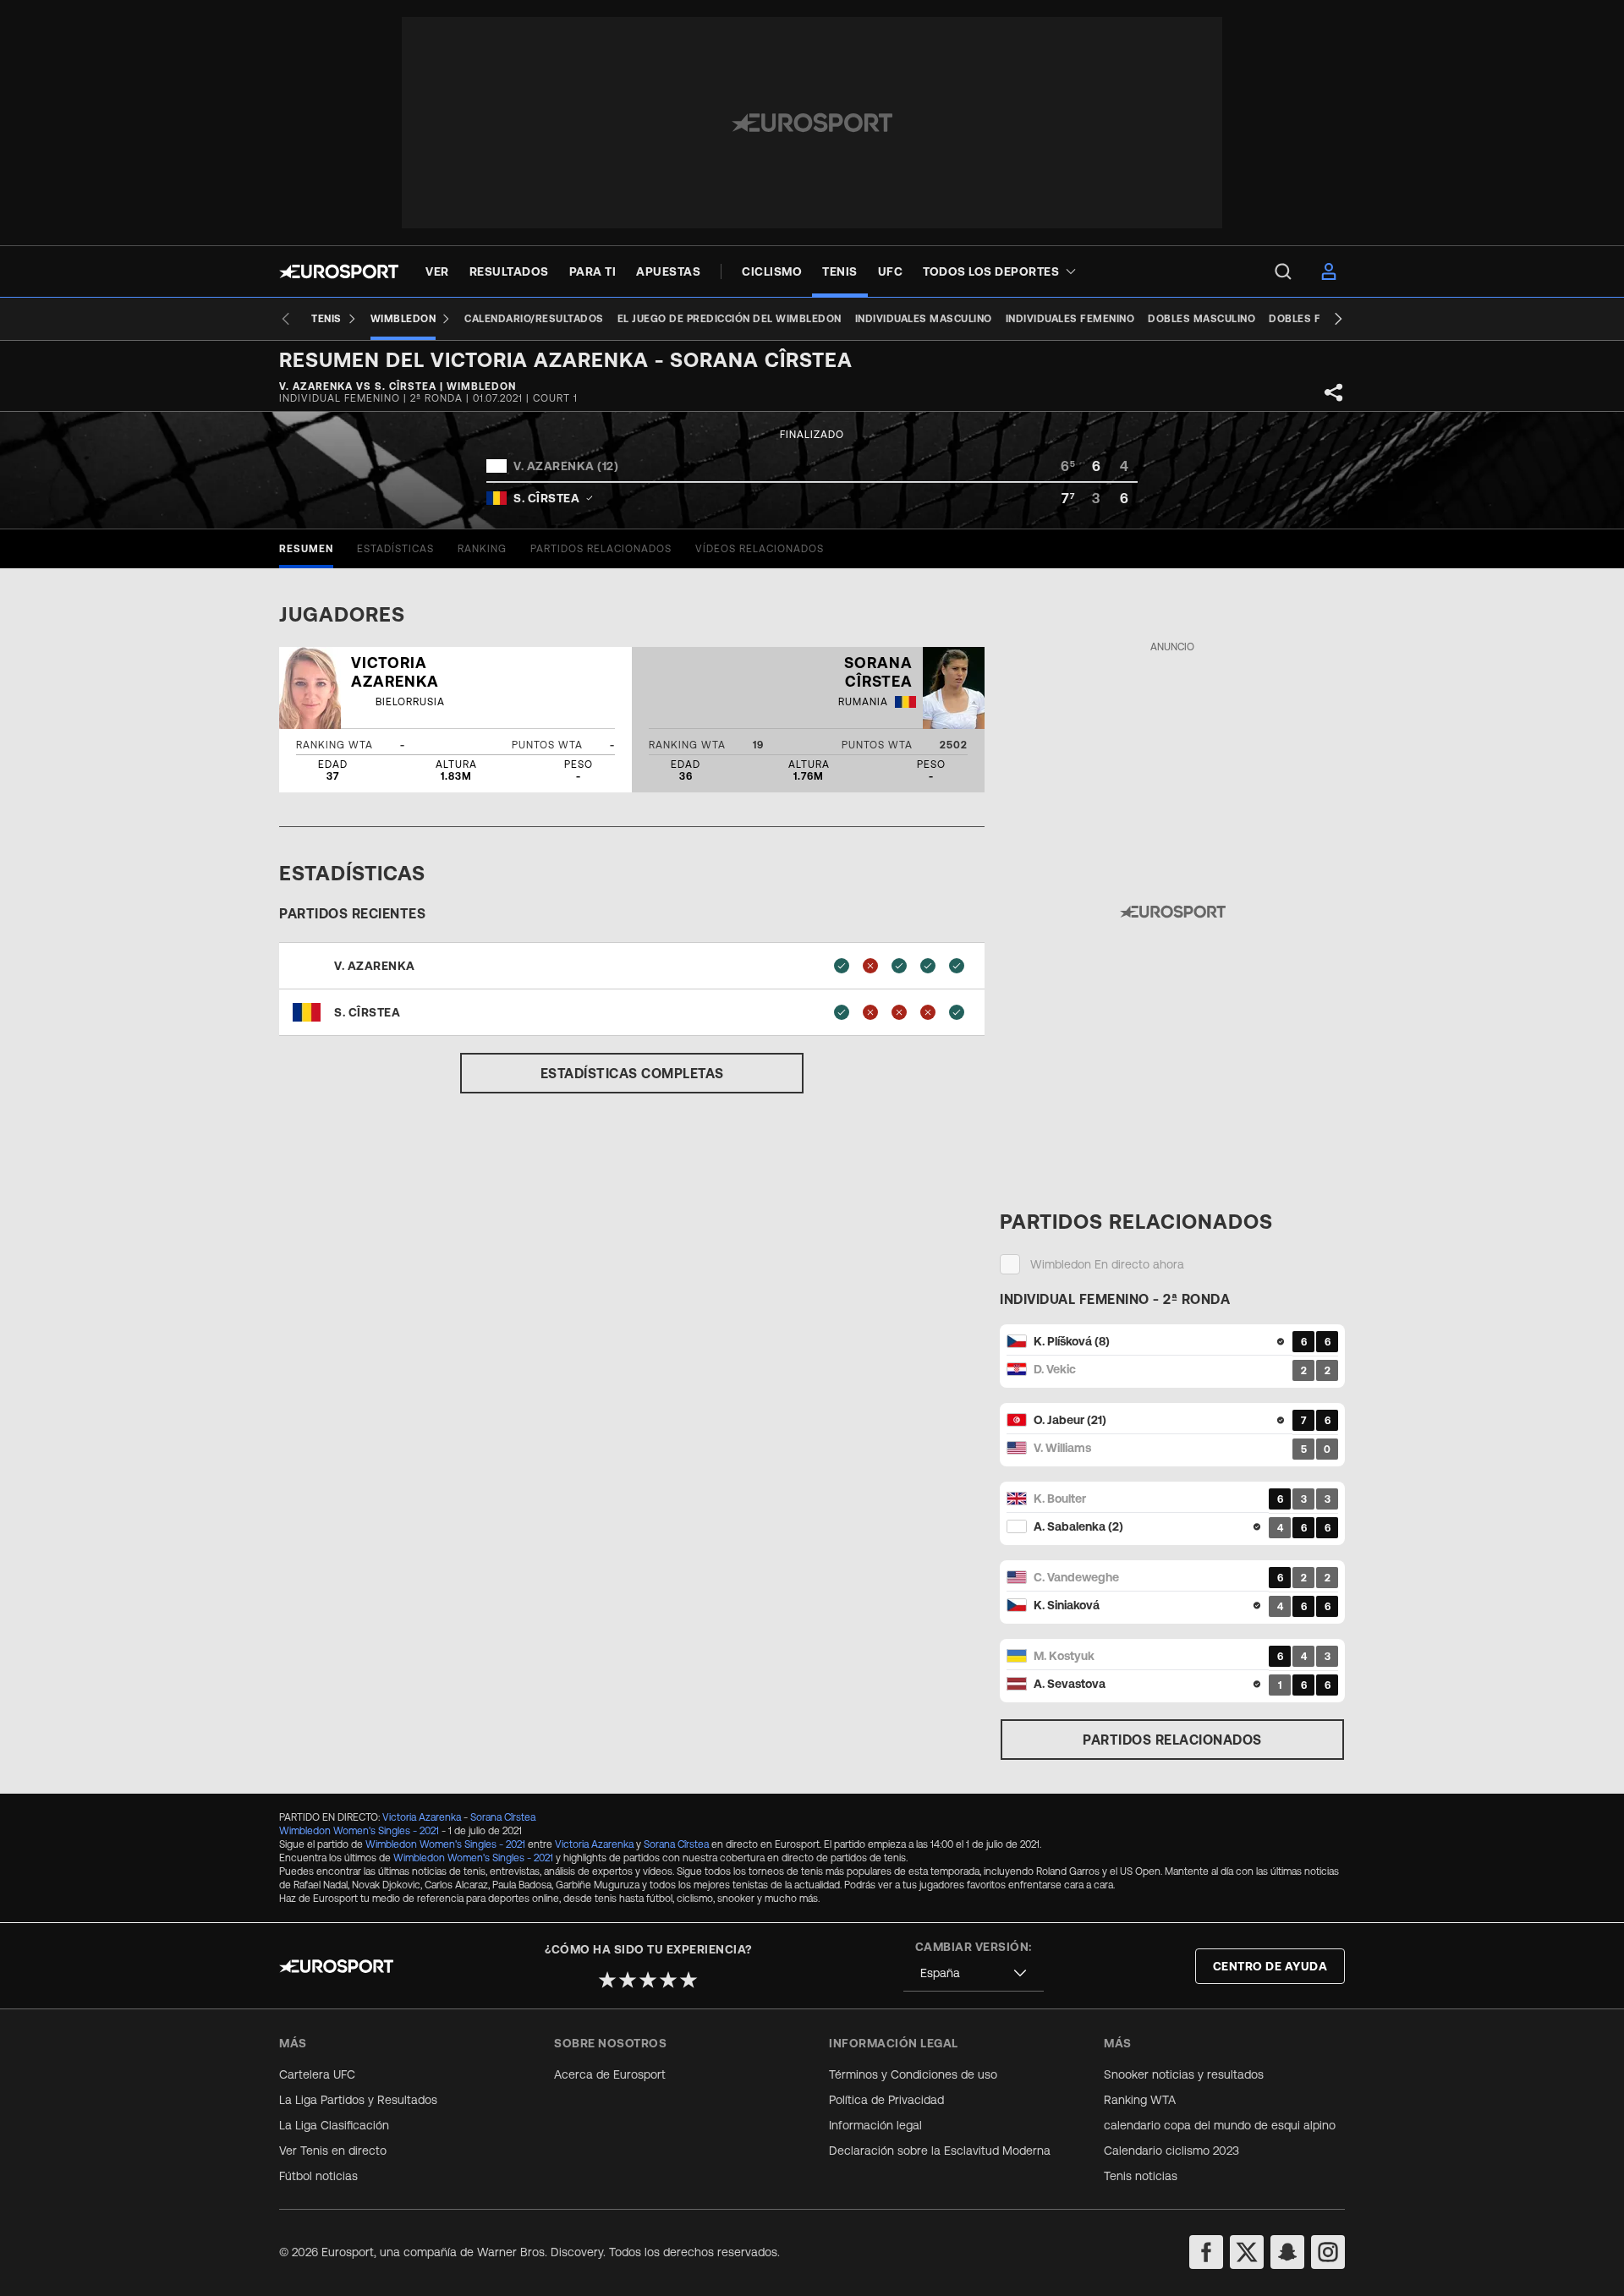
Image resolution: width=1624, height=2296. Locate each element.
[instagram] (1328, 2252)
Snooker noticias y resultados (1184, 2074)
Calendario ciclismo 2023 (1171, 2151)
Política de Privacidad (886, 2100)
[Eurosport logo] (339, 271)
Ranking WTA (1140, 2100)
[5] (689, 1980)
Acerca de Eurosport (610, 2074)
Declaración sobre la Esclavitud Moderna (940, 2151)
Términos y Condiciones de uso (913, 2074)
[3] (648, 1980)
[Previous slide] (286, 319)
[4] (668, 1980)
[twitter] (1247, 2252)
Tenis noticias (1141, 2176)
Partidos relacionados (1172, 1740)
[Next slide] (1338, 319)
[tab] (306, 549)
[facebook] (1206, 2252)
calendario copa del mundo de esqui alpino (1220, 2125)
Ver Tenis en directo (333, 2151)
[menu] (1283, 271)
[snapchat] (1287, 2252)
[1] (607, 1980)
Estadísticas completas (632, 1073)
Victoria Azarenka (422, 1817)
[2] (628, 1980)
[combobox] (974, 1973)
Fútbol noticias (318, 2176)
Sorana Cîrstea (503, 1817)
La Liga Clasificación (334, 2125)
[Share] (1334, 392)
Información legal (875, 2125)
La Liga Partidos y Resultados (358, 2100)
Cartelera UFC (317, 2074)
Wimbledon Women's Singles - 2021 (359, 1831)
